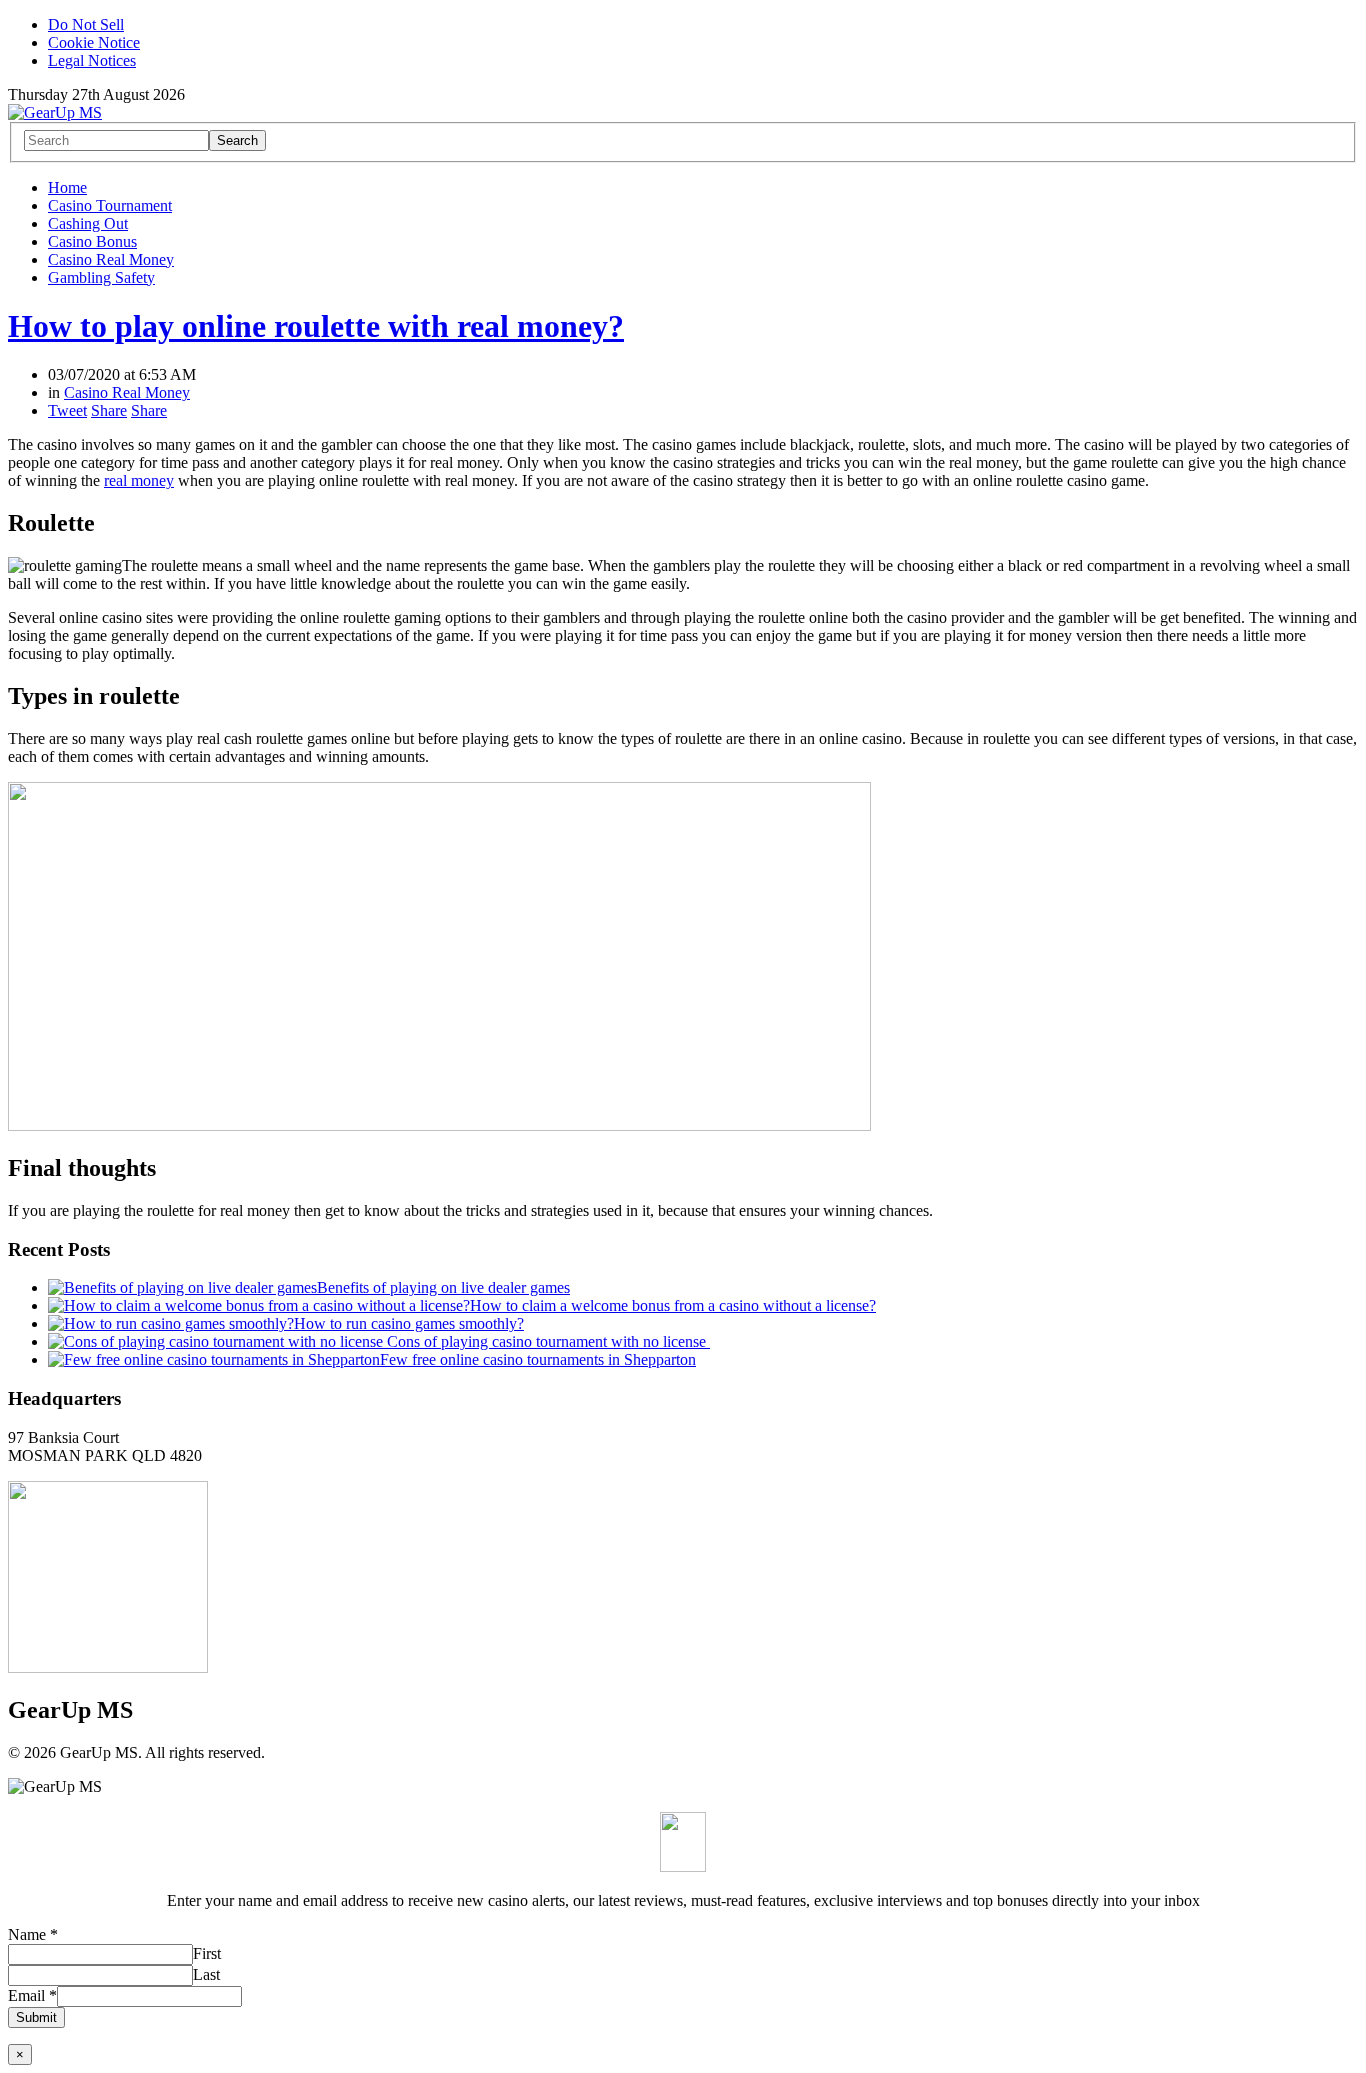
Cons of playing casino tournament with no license (548, 1341)
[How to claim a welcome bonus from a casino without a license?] (259, 1305)
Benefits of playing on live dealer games (443, 1287)
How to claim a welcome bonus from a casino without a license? (673, 1305)
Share (109, 410)
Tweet (67, 410)
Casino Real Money (111, 259)
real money (139, 480)
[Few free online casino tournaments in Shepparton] (214, 1359)
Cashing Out (88, 223)
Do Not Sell (86, 24)
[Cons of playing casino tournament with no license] (217, 1341)
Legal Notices (92, 60)
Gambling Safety (101, 277)
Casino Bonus (92, 241)
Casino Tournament (110, 205)
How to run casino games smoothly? (409, 1323)
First (207, 1953)
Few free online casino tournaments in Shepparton (538, 1359)
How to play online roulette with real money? (316, 326)
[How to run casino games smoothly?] (171, 1323)
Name (33, 1934)
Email (32, 1995)
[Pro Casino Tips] (55, 112)
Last (206, 1974)
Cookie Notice (94, 42)
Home (67, 187)
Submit (36, 2017)
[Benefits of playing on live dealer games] (182, 1287)
